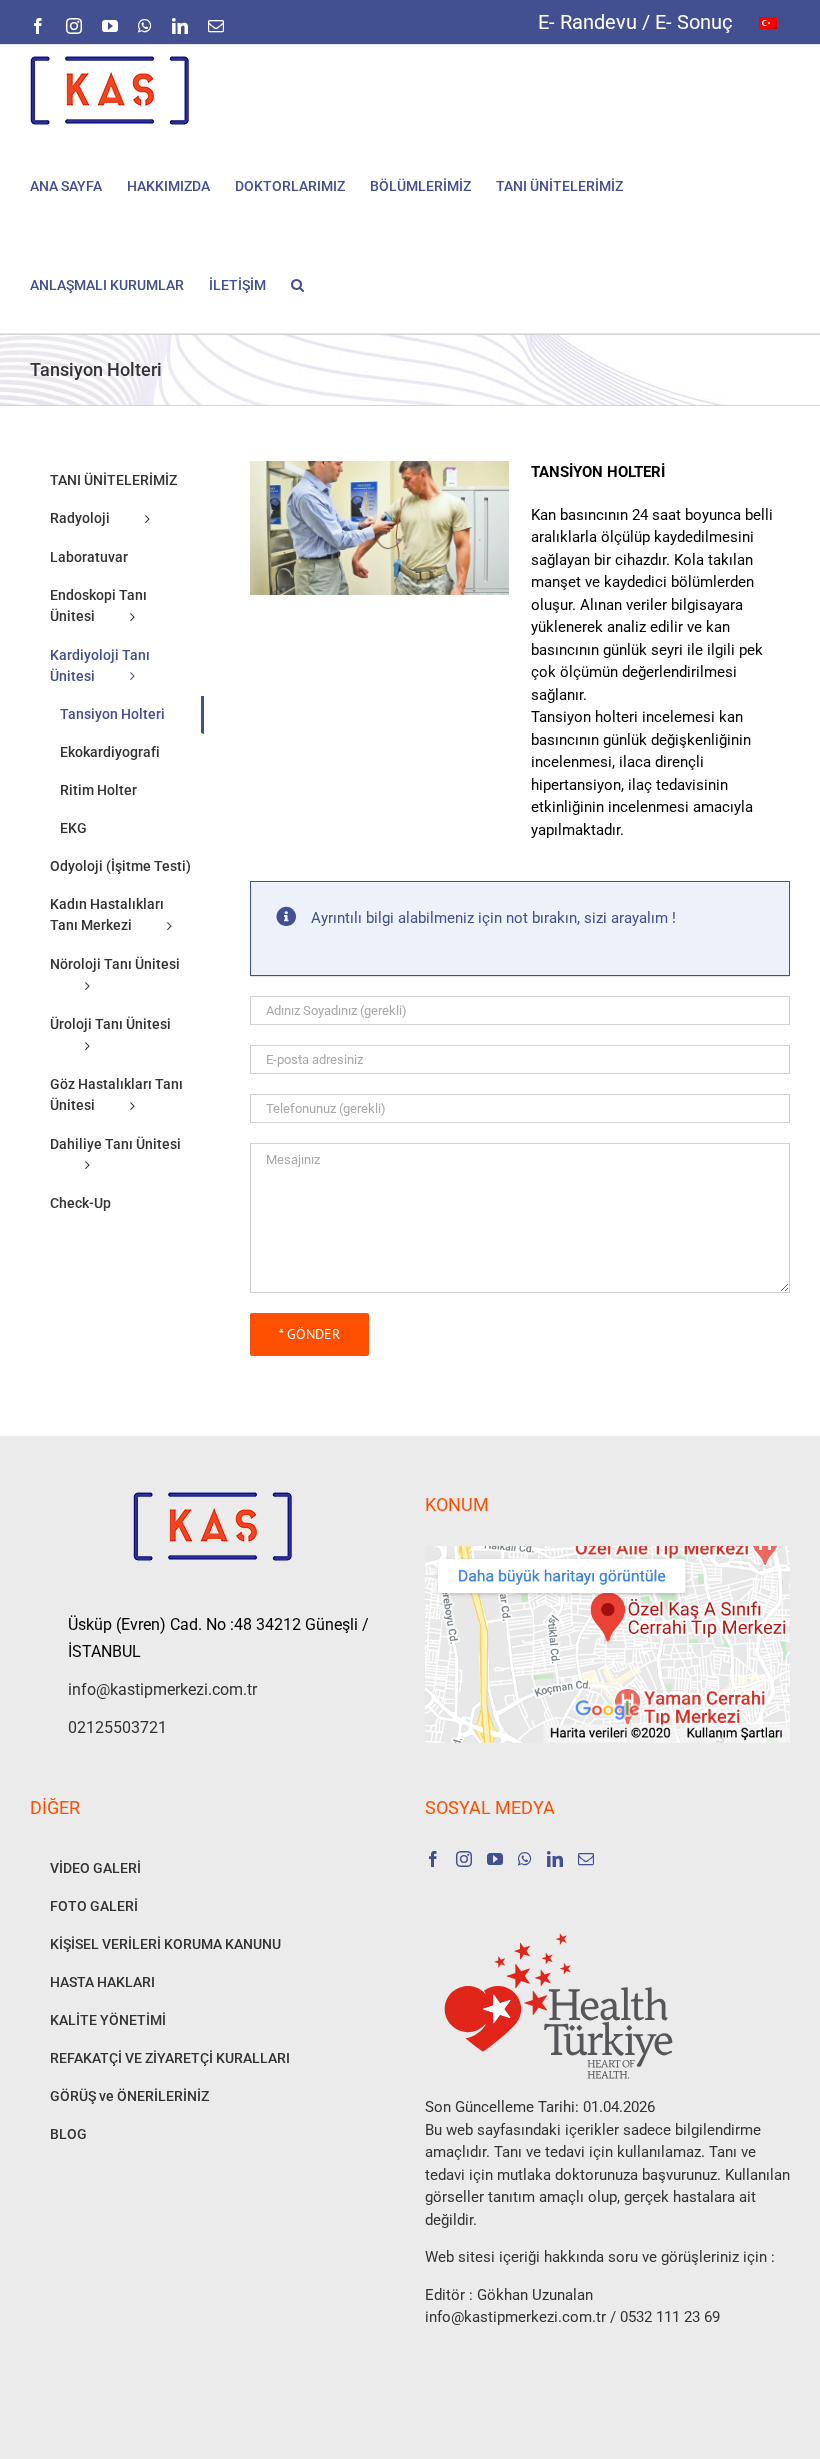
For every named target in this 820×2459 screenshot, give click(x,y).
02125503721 (117, 1727)
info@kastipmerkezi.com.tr (162, 1689)
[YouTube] (495, 1859)
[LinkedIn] (555, 1859)
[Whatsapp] (525, 1859)
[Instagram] (464, 1859)
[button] (297, 283)
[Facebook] (433, 1859)
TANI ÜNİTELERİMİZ (113, 480)
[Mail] (586, 1859)
